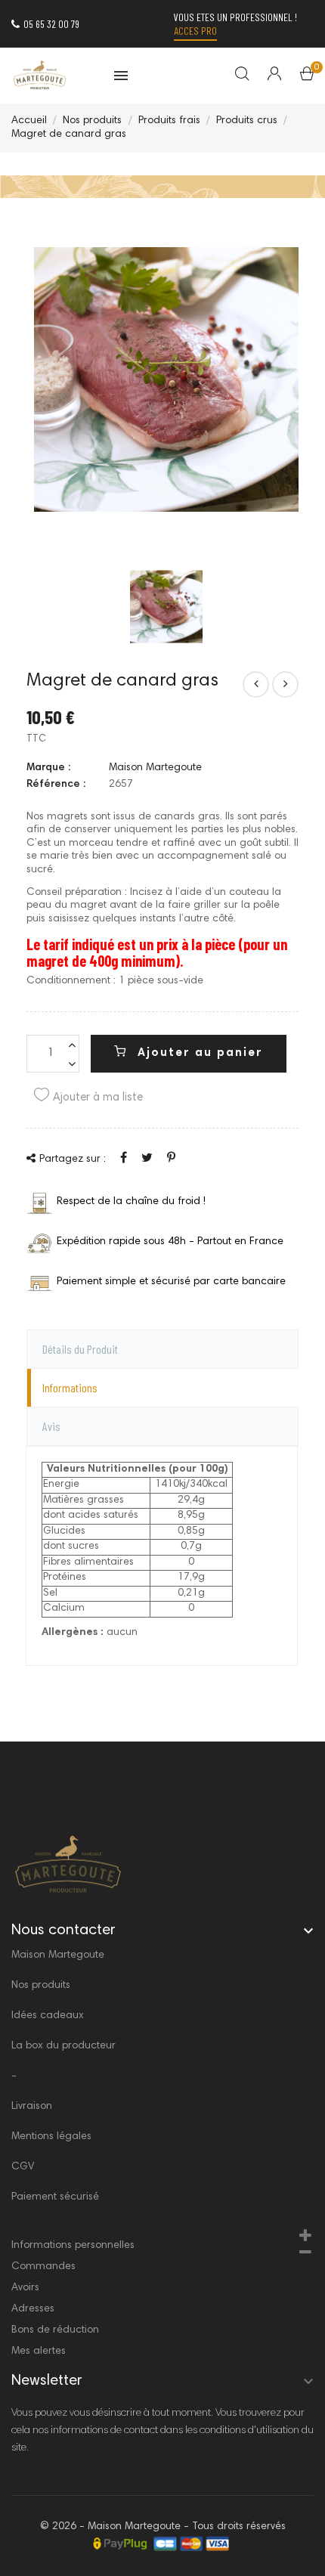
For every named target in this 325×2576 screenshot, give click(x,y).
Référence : (56, 785)
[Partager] (124, 1159)
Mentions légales (51, 2137)
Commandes (43, 2267)
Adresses (33, 2309)
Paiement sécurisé (55, 2197)
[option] (166, 607)
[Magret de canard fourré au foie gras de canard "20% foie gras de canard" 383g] (285, 684)
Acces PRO (195, 31)
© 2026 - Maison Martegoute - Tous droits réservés (163, 2527)
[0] (307, 77)
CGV (23, 2167)
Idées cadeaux (48, 2016)
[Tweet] (147, 1159)
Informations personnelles (73, 2246)
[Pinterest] (171, 1159)
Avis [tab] (51, 1426)
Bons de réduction (55, 2330)
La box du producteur (63, 2046)
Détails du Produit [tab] (80, 1349)
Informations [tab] (70, 1387)
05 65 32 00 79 (51, 24)
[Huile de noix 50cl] (256, 684)
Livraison (32, 2107)
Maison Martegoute (155, 768)
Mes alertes (39, 2352)
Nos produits (41, 1986)
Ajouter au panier (198, 1053)
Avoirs (25, 2288)
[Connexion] (265, 76)
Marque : (48, 768)
